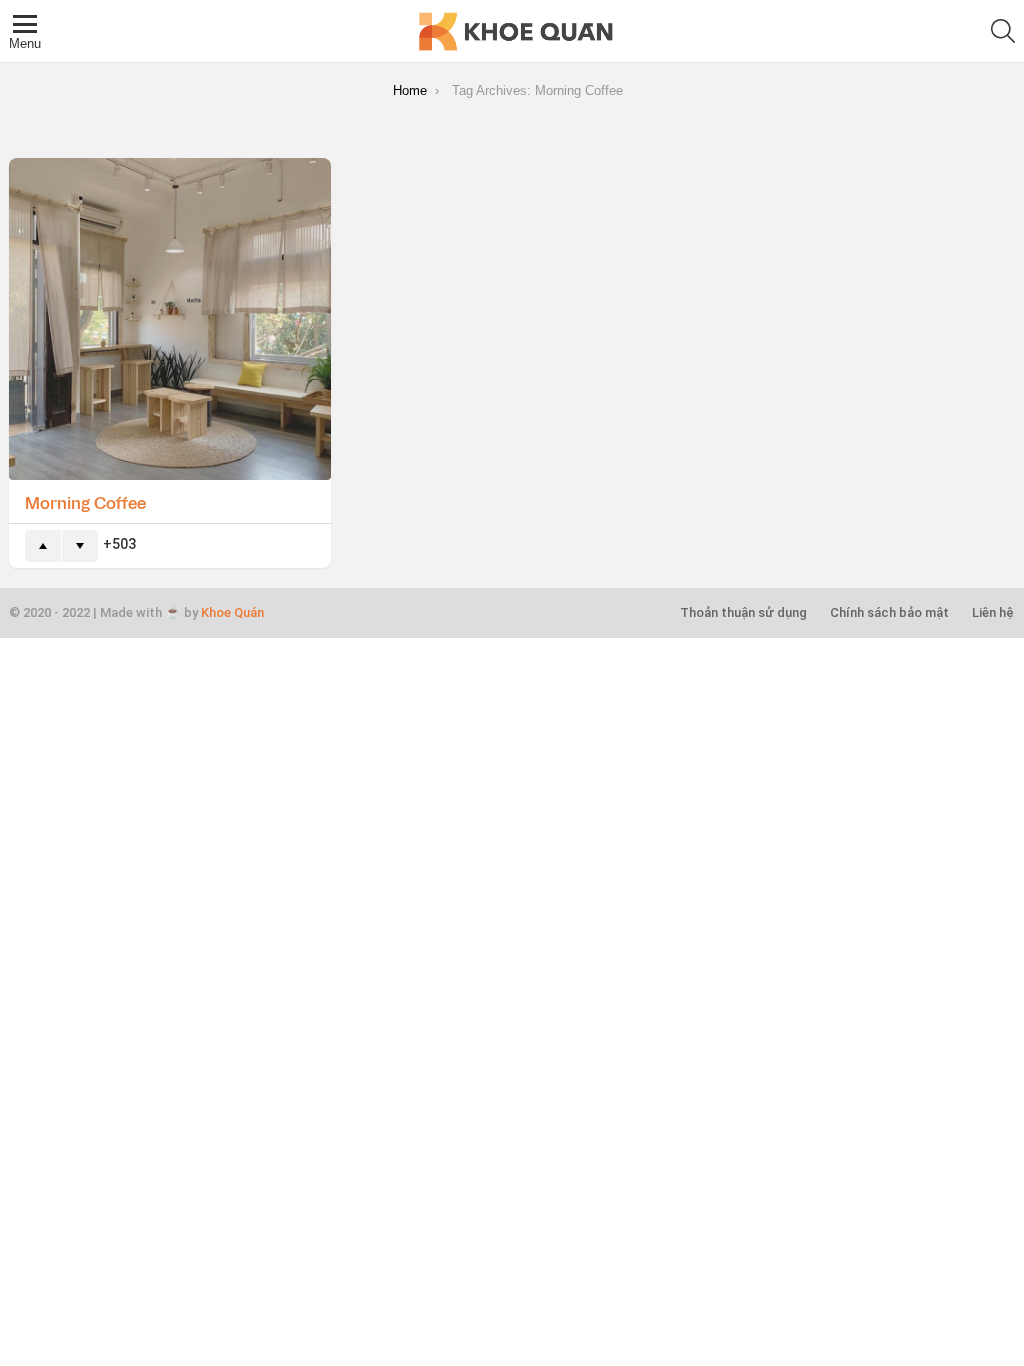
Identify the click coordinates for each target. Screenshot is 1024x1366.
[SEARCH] (1003, 31)
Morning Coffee (85, 502)
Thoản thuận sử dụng (743, 612)
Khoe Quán (232, 612)
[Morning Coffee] (170, 319)
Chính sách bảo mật (889, 612)
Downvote (80, 546)
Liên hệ (993, 612)
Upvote (43, 546)
